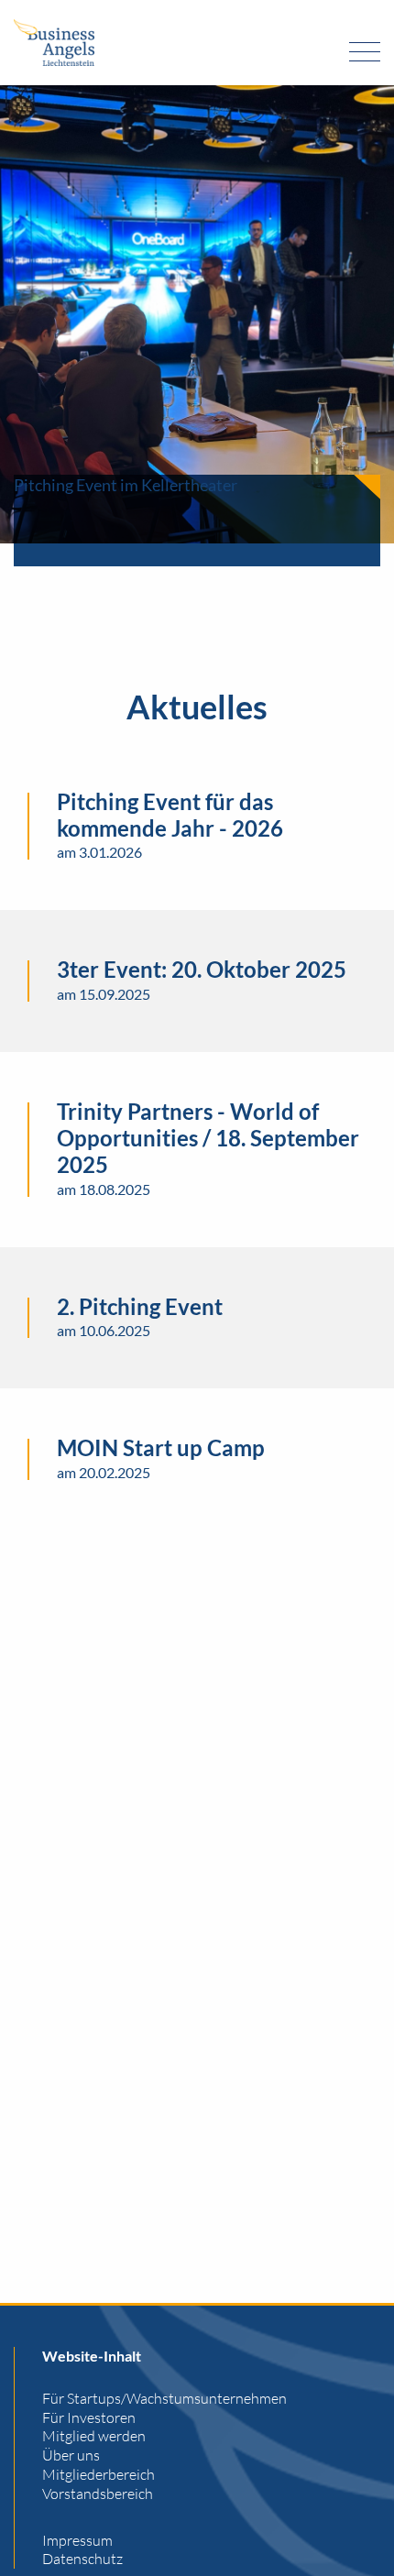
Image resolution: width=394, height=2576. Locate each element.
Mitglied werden (94, 2436)
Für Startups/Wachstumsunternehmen (164, 2398)
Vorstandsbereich (98, 2494)
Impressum (77, 2540)
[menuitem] (211, 2399)
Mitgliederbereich (98, 2474)
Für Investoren (89, 2417)
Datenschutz (82, 2559)
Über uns (71, 2455)
